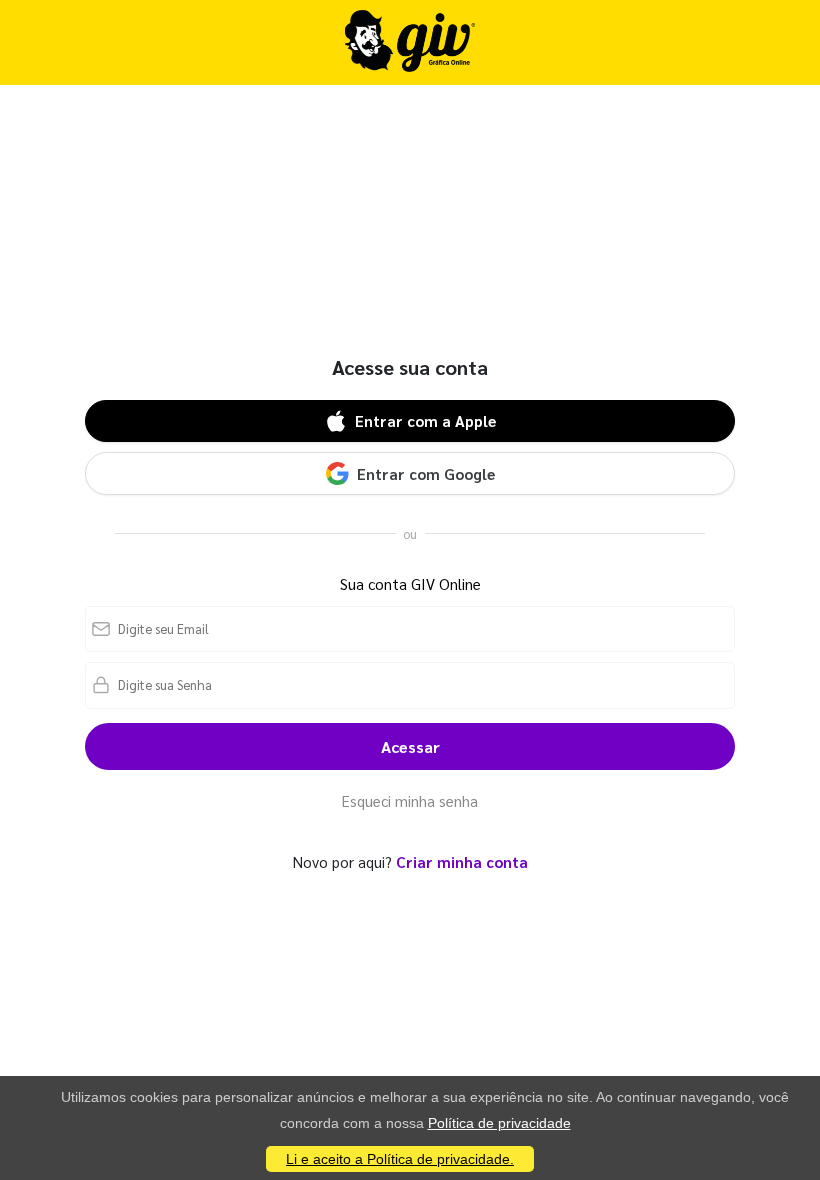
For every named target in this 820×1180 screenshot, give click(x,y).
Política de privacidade (499, 1123)
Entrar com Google (426, 473)
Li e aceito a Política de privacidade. (400, 1159)
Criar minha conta (462, 861)
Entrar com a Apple (425, 420)
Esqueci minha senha (410, 800)
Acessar (410, 746)
